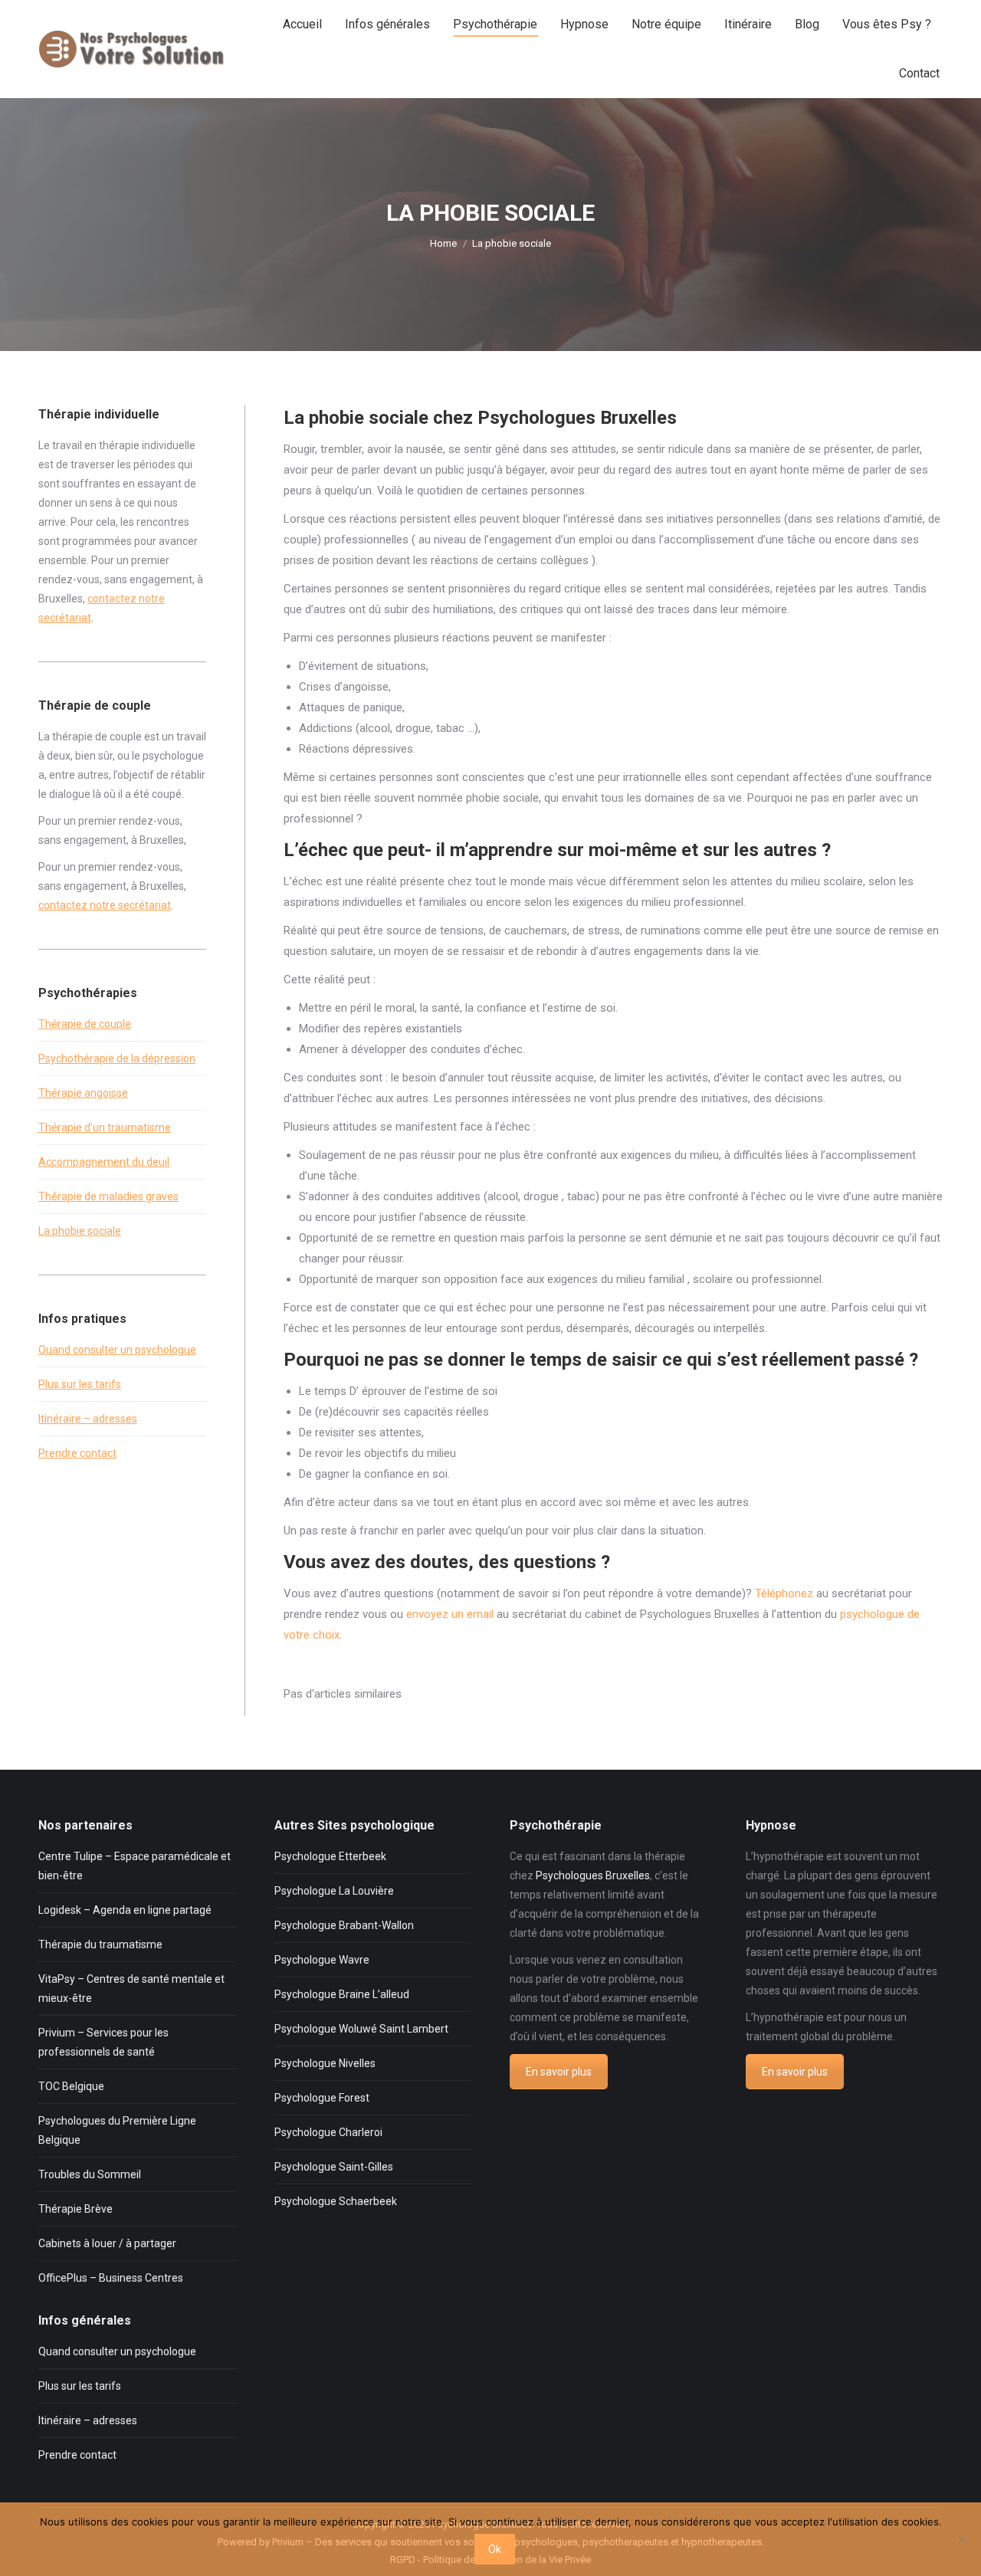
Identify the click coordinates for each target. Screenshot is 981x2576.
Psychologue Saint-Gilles (334, 2167)
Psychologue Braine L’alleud (342, 1994)
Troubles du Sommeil (90, 2174)
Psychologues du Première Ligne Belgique (117, 2130)
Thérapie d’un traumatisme (105, 1127)
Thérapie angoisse (83, 1093)
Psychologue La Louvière (334, 1891)
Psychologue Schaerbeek (336, 2201)
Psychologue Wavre (322, 1960)
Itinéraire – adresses (88, 1419)
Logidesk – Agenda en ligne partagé (125, 1910)
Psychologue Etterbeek (330, 1856)
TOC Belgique (71, 2086)
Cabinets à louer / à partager (107, 2243)
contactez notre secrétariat (105, 905)
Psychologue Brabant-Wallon (344, 1925)
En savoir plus (559, 2072)
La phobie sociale (80, 1231)
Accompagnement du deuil (104, 1162)
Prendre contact (77, 1453)
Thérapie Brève (75, 2209)
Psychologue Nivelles (325, 2063)
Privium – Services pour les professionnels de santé (103, 2042)
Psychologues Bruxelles (593, 1875)
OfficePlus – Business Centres (111, 2278)
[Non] (962, 2539)
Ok (495, 2549)
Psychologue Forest (322, 2098)
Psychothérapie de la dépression (117, 1058)
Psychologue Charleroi (328, 2132)
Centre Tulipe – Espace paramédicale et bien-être (135, 1866)
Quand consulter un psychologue (117, 1350)
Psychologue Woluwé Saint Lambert (361, 2029)
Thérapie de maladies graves (108, 1196)
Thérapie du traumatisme (100, 1944)
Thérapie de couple (85, 1024)
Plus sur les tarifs (80, 1384)
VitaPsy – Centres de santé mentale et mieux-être (131, 1989)
